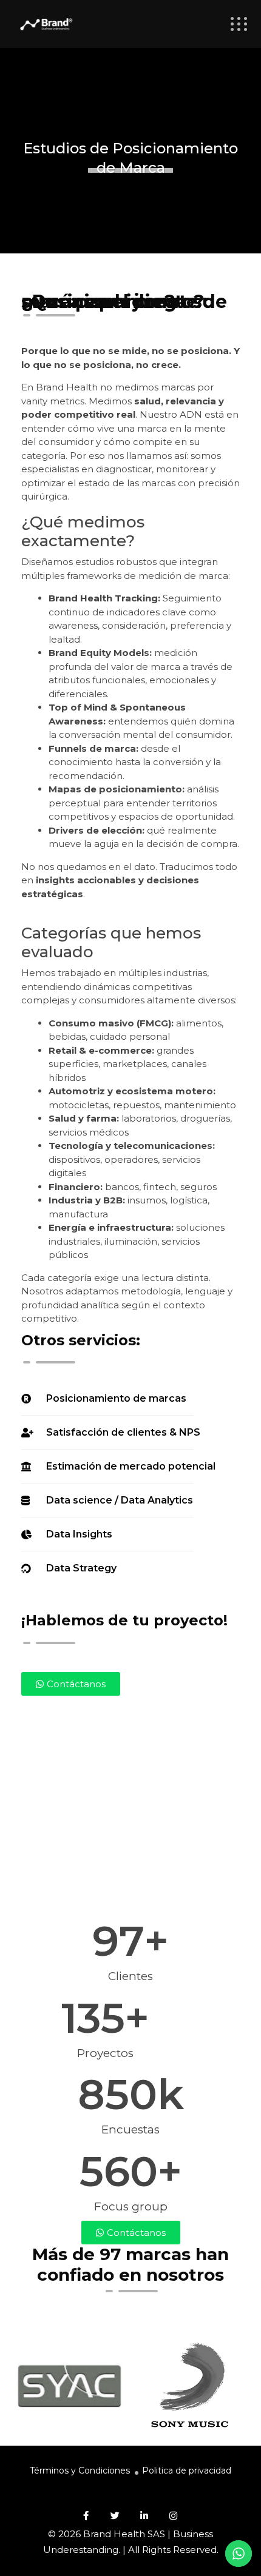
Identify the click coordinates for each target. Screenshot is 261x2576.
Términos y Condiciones (80, 2471)
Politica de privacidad (187, 2471)
